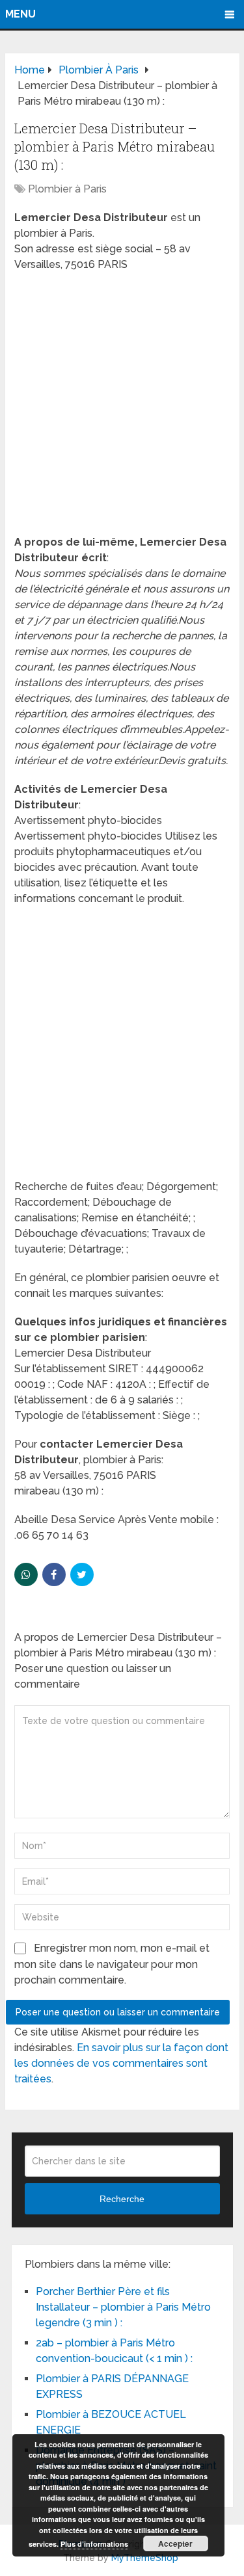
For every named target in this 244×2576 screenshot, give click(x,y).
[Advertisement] (122, 407)
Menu (20, 14)
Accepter (175, 2543)
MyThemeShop (145, 2558)
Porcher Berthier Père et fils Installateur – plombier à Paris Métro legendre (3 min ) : (123, 2307)
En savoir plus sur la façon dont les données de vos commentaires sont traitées (121, 2063)
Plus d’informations (94, 2544)
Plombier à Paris (67, 189)
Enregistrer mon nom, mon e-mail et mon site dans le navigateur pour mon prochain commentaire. (112, 1964)
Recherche (122, 2199)
